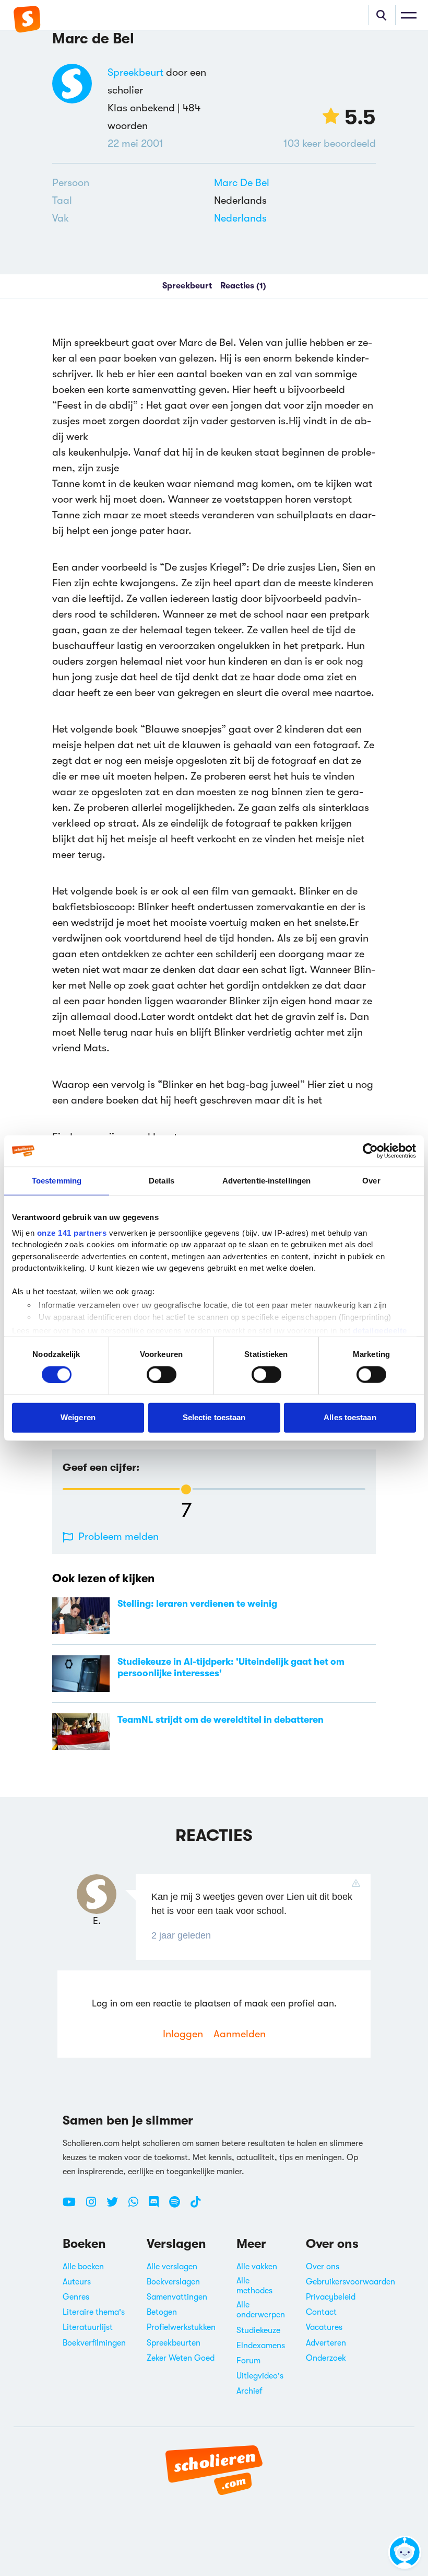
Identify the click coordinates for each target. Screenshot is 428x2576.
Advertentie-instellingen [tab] (266, 1181)
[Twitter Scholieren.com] (116, 2206)
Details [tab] (162, 1181)
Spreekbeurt (135, 72)
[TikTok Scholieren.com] (195, 2206)
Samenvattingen (177, 2297)
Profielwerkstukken (181, 2327)
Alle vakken (257, 2267)
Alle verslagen (172, 2267)
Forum (248, 2361)
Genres (76, 2297)
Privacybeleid (331, 2297)
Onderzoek (326, 2358)
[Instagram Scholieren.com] (95, 2206)
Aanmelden (240, 2034)
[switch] (162, 1374)
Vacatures (324, 2327)
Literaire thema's (94, 2312)
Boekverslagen (173, 2282)
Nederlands (240, 218)
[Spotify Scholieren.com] (179, 2206)
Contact (321, 2312)
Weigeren (78, 1417)
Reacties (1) (243, 286)
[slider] (186, 1489)
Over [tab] (371, 1181)
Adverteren (326, 2343)
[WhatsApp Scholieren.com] (137, 2206)
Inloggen (183, 2034)
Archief (249, 2391)
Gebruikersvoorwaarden (350, 2282)
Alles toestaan (350, 1417)
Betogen (162, 2312)
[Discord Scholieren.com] (158, 2206)
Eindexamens (261, 2346)
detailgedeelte (380, 1331)
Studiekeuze (258, 2330)
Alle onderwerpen (261, 2310)
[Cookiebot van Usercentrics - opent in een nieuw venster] (370, 1151)
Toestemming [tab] (57, 1181)
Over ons (323, 2267)
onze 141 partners (72, 1232)
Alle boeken (83, 2267)
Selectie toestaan (214, 1417)
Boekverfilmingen (94, 2343)
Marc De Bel (242, 183)
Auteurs (77, 2282)
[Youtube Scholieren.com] (73, 2206)
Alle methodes (254, 2286)
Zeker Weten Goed (181, 2358)
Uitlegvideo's (260, 2376)
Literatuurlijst (88, 2327)
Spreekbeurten (174, 2343)
